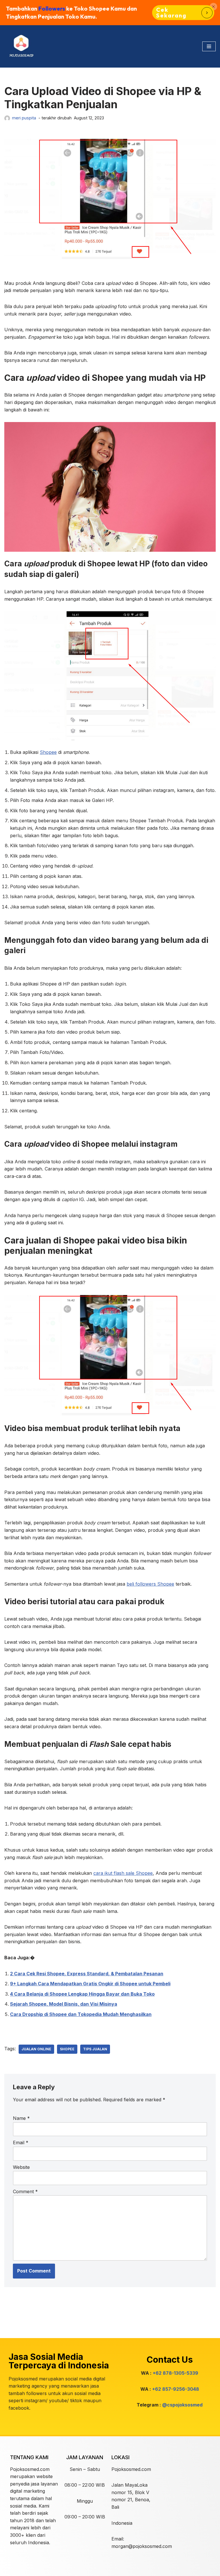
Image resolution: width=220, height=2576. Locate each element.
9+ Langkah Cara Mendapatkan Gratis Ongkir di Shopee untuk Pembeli (90, 1984)
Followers (52, 8)
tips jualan (95, 2049)
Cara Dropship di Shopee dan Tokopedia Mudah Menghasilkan (81, 2014)
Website (21, 2167)
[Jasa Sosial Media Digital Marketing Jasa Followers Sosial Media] (21, 46)
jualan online (36, 2049)
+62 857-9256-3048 (176, 2389)
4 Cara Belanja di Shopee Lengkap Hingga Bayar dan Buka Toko (82, 1994)
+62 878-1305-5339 (175, 2373)
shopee (67, 2049)
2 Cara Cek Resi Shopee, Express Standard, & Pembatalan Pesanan (87, 1974)
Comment (25, 2191)
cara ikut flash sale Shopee (123, 1873)
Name (21, 2118)
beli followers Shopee (150, 1584)
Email (21, 2143)
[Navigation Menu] (209, 46)
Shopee (48, 752)
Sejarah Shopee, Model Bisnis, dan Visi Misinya (64, 2004)
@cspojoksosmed (182, 2405)
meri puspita (24, 118)
